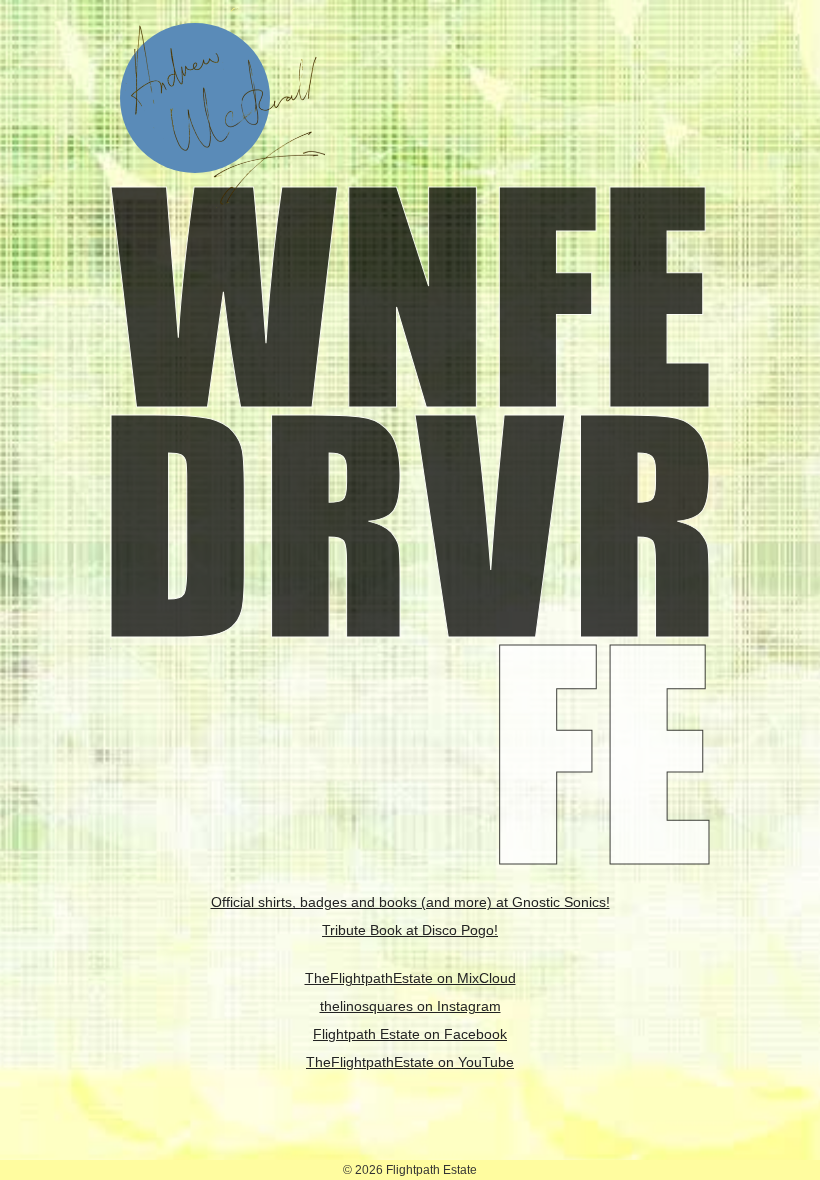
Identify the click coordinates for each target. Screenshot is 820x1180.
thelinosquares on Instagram (410, 1006)
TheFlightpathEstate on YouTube (410, 1062)
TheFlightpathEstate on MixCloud (410, 978)
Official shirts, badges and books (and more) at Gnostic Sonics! (410, 902)
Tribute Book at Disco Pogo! (410, 930)
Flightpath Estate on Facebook (410, 1034)
